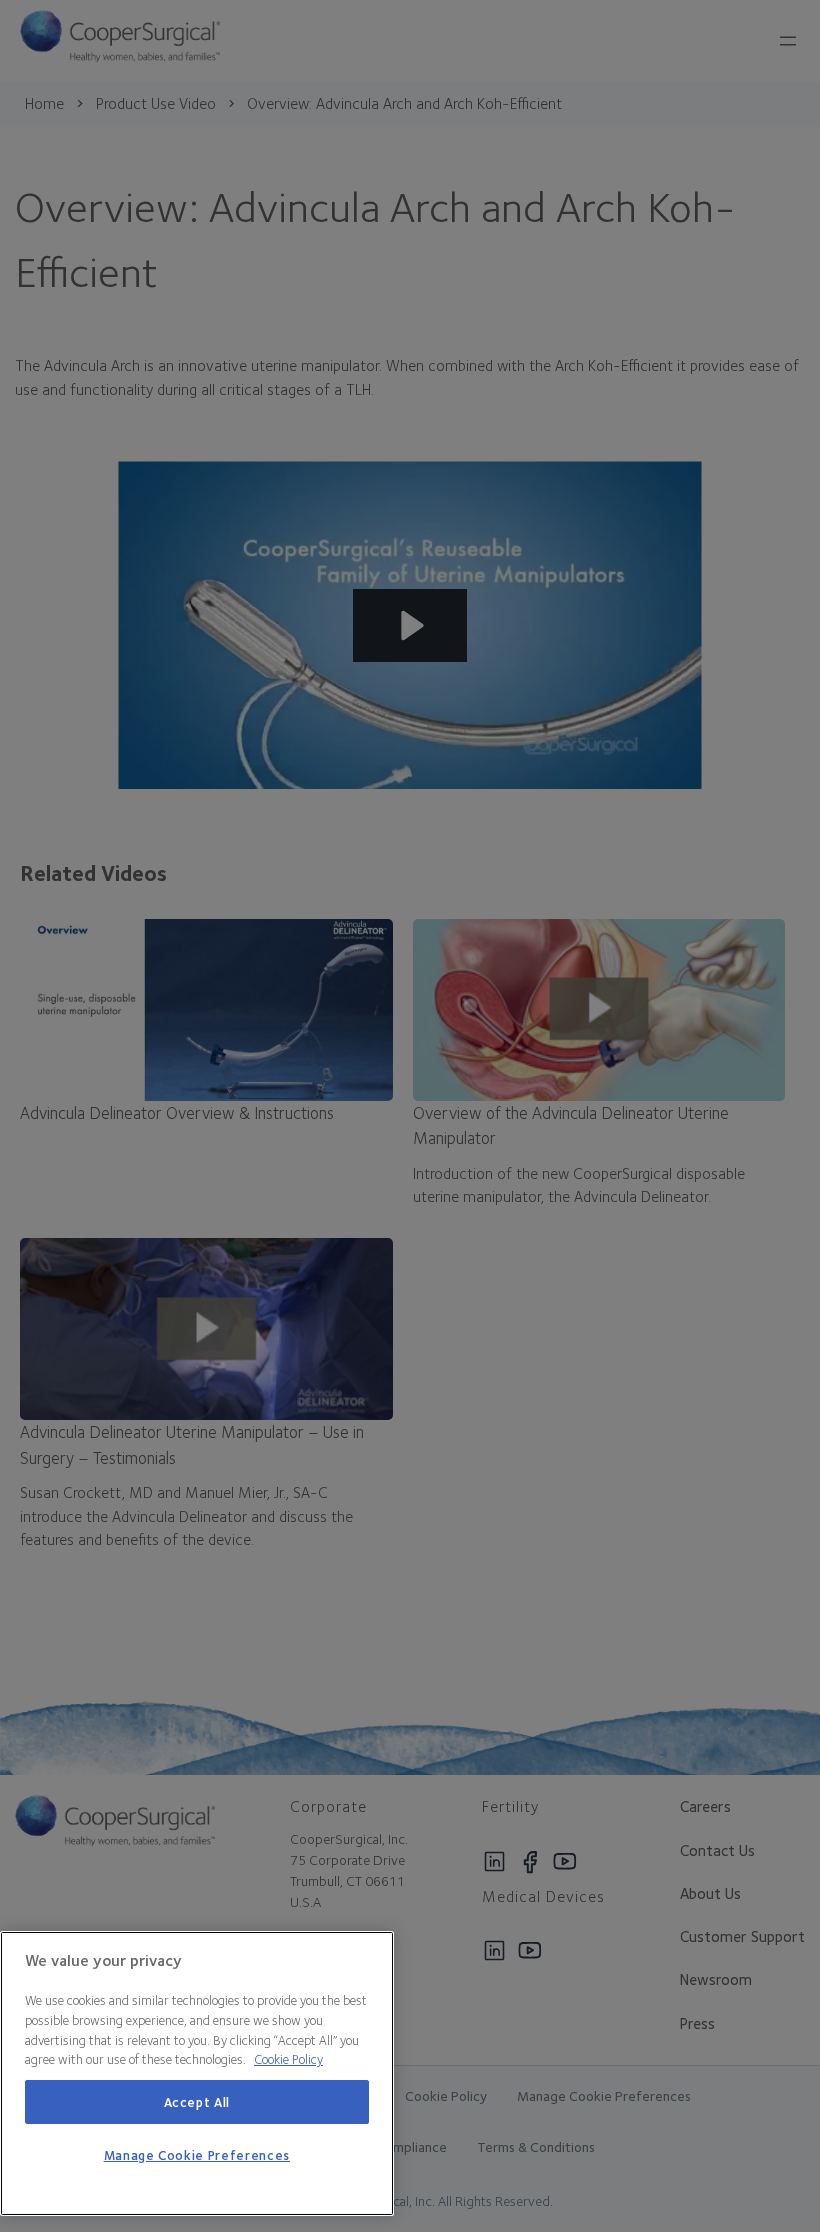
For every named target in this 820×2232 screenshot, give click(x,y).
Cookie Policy (288, 2059)
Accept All (197, 2102)
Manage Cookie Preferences (197, 2155)
